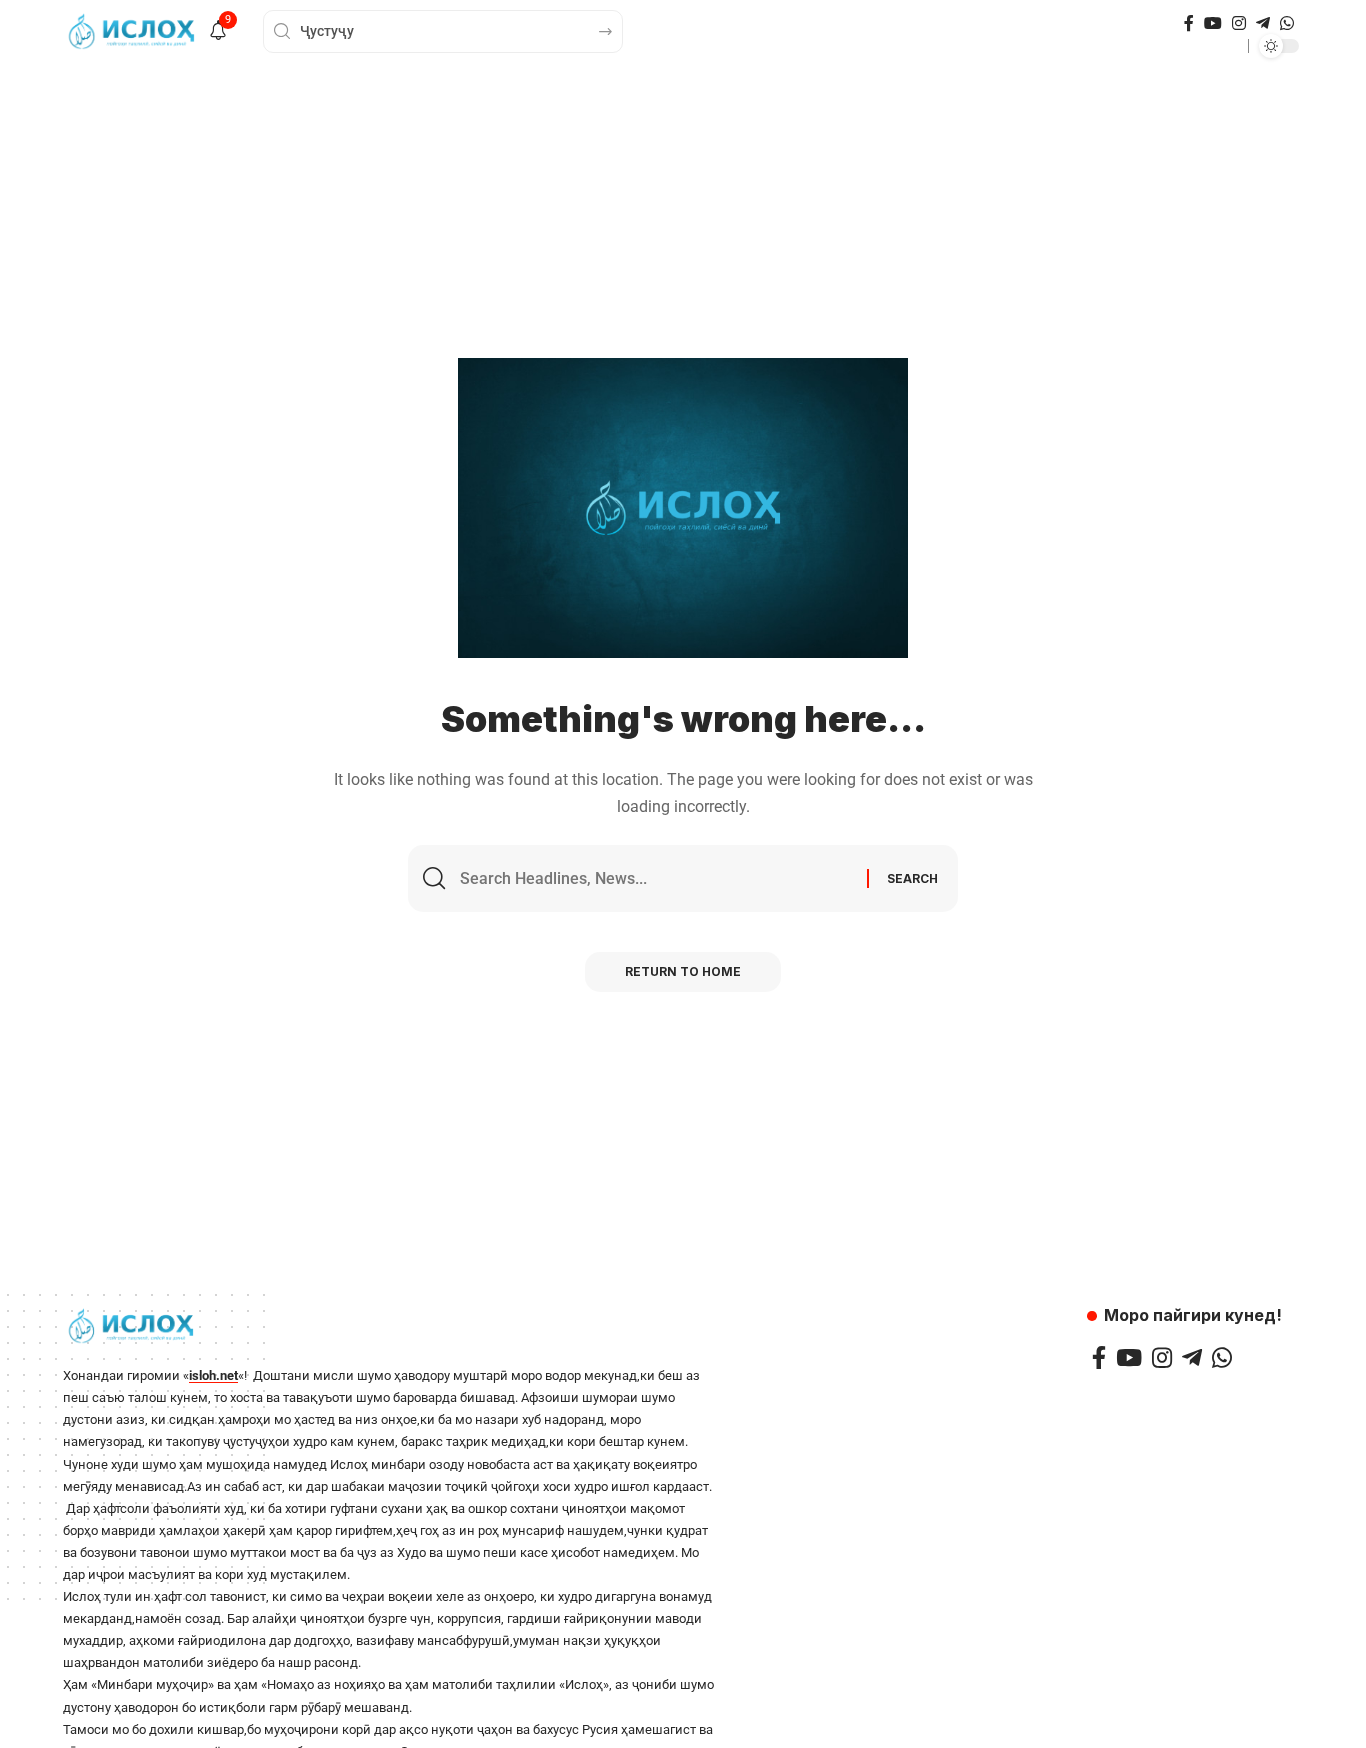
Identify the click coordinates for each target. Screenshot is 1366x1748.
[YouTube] (1213, 23)
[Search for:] (656, 878)
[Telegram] (1263, 23)
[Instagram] (1239, 23)
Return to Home (683, 971)
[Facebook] (1189, 23)
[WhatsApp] (1287, 23)
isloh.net (213, 1375)
